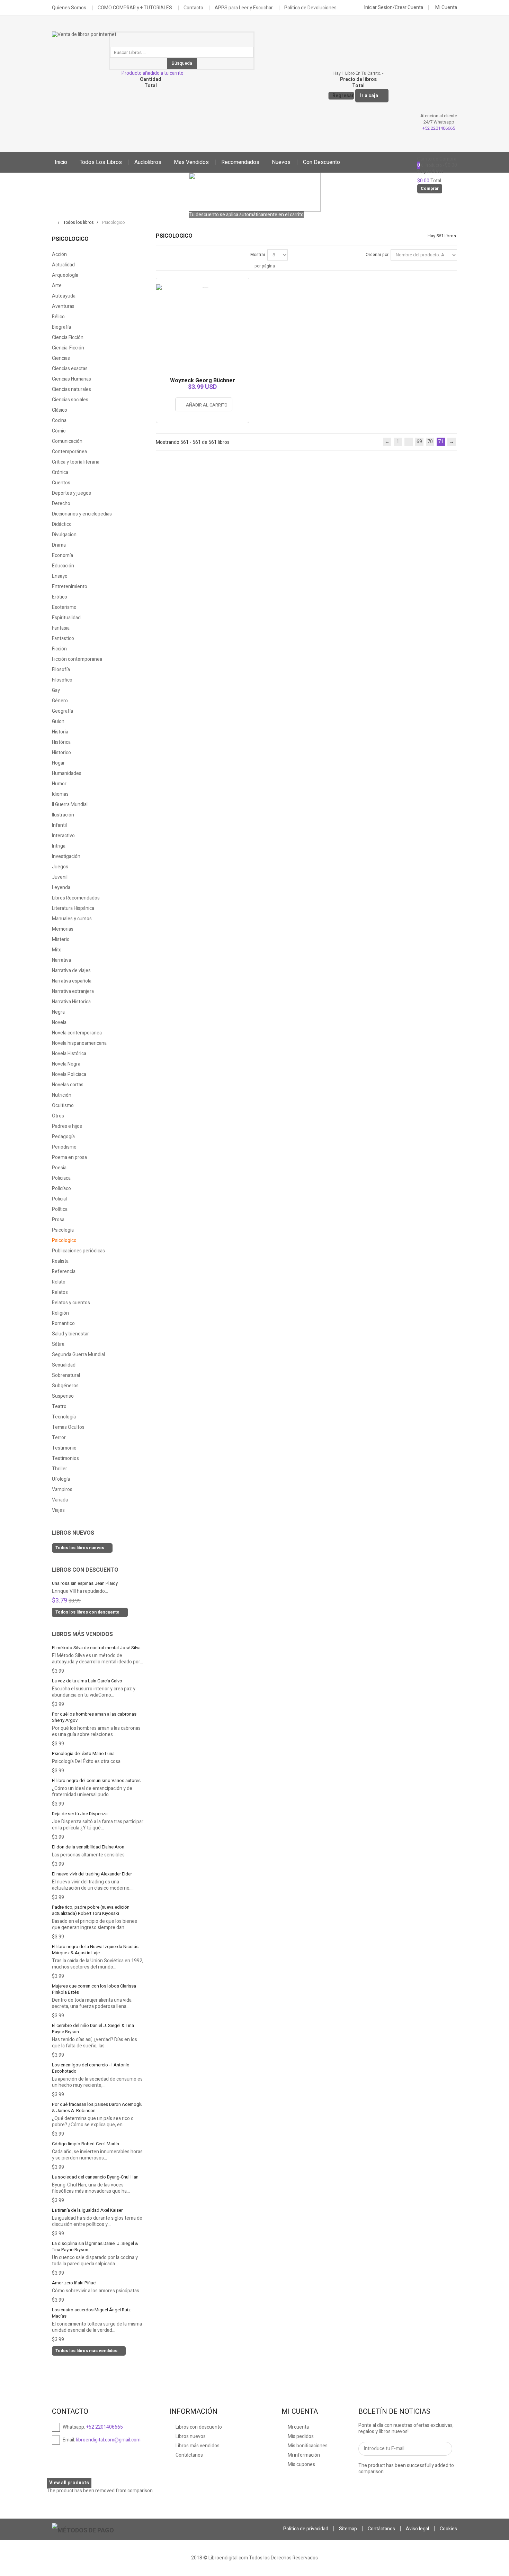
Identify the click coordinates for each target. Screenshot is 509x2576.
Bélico (58, 317)
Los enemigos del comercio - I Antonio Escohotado (91, 2068)
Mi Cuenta (446, 7)
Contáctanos (189, 2455)
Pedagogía (63, 1137)
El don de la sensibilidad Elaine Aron (88, 1847)
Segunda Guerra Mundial (78, 1355)
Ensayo (60, 576)
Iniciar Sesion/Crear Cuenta (393, 7)
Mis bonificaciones (307, 2446)
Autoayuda (64, 296)
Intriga (59, 846)
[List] (170, 254)
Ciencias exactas (70, 369)
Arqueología (65, 275)
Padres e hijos (67, 1126)
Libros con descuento (85, 1570)
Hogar (58, 763)
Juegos (60, 867)
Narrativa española (72, 981)
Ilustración (63, 815)
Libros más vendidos (82, 1634)
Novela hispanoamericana (79, 1043)
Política (60, 1209)
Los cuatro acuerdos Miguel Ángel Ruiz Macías (91, 2313)
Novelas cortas (68, 1085)
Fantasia (61, 628)
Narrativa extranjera (73, 991)
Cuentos (61, 483)
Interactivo (63, 836)
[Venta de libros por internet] (85, 39)
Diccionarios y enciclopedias (82, 514)
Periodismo (64, 1147)
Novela (59, 1022)
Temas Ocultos (68, 1427)
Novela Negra (66, 1064)
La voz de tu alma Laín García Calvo (87, 1681)
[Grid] (159, 254)
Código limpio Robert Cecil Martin (86, 2144)
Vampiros (62, 1490)
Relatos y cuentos (71, 1303)
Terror (59, 1438)
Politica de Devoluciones (310, 8)
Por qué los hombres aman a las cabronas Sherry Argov (94, 1717)
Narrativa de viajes (71, 971)
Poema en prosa (69, 1157)
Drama (59, 545)
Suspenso (63, 1396)
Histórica (61, 742)
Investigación (66, 856)
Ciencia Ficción (68, 337)
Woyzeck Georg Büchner (203, 381)
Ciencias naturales (72, 389)
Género (60, 701)
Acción (59, 254)
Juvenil (60, 877)
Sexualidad (64, 1365)
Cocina (59, 421)
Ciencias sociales (70, 400)
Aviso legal (417, 2529)
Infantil (59, 825)
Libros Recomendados (76, 898)
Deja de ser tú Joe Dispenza (80, 1814)
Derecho (61, 504)
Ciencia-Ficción (68, 348)
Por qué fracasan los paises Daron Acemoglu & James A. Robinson (97, 2107)
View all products (69, 2483)
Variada (60, 1500)
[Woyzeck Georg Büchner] (203, 281)
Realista (60, 1261)
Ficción (59, 649)
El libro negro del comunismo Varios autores (96, 1780)
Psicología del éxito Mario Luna (83, 1753)
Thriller (60, 1469)
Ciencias (61, 358)
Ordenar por (377, 255)
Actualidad (63, 265)
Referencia (64, 1272)
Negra (58, 1012)
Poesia (59, 1168)
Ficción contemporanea (77, 659)
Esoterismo (64, 607)
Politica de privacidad (306, 2529)
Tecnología (64, 1417)
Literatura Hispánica (73, 908)
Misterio (61, 939)
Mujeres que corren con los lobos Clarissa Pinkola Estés (94, 1989)
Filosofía (61, 670)
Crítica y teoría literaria (76, 462)
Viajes (58, 1510)
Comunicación (67, 441)
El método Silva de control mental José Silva (96, 1648)
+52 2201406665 (439, 128)
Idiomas (60, 794)
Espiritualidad (66, 618)
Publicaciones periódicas (78, 1251)
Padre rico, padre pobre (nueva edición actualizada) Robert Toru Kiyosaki (91, 1910)
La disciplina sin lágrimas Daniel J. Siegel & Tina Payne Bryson (95, 2246)
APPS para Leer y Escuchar (244, 8)
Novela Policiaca (69, 1074)
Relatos (60, 1292)
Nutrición (62, 1095)
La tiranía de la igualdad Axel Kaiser (87, 2210)
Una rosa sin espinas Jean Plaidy (85, 1583)
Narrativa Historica (71, 1002)
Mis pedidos (300, 2436)
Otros (58, 1116)
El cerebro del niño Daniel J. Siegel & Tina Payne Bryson (93, 2029)
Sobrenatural (66, 1375)
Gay (56, 690)
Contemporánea (69, 452)
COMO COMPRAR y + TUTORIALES (135, 8)
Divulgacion (64, 535)
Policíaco (61, 1189)
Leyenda (61, 888)
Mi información (303, 2455)
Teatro (59, 1406)
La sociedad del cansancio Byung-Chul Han (95, 2177)
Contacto (193, 8)
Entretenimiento (70, 587)
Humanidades (67, 773)
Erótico (60, 597)
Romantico (63, 1323)
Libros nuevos (73, 1533)
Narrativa (61, 960)
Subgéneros (65, 1386)
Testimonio (64, 1448)
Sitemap (348, 2529)
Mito (57, 950)
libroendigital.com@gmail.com (108, 2440)
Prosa (58, 1220)
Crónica (60, 472)
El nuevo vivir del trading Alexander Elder (92, 1874)
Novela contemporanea (77, 1033)
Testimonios (65, 1458)
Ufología (61, 1479)
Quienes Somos (69, 8)
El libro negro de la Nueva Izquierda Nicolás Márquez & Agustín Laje (95, 1950)
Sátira (58, 1344)
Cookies (448, 2529)
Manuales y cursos (72, 919)
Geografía (62, 711)
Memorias (63, 929)
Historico (61, 753)
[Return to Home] (53, 222)
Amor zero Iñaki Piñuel (74, 2283)
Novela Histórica (69, 1054)
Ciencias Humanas (72, 379)
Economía (62, 555)
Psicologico (64, 1240)
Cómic (59, 431)
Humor (59, 784)
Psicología (63, 1230)
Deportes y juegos (72, 493)
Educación (63, 566)
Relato (59, 1282)
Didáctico (62, 524)
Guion (58, 721)
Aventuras (63, 306)
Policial (59, 1199)
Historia (60, 732)
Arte (57, 286)
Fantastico (63, 638)
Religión (60, 1313)
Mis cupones (301, 2464)
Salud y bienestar (70, 1334)
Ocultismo (63, 1106)
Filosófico (62, 680)
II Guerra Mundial (70, 805)
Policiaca (61, 1178)
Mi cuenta (298, 2427)
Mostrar (258, 255)
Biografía (61, 327)
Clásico (60, 410)
